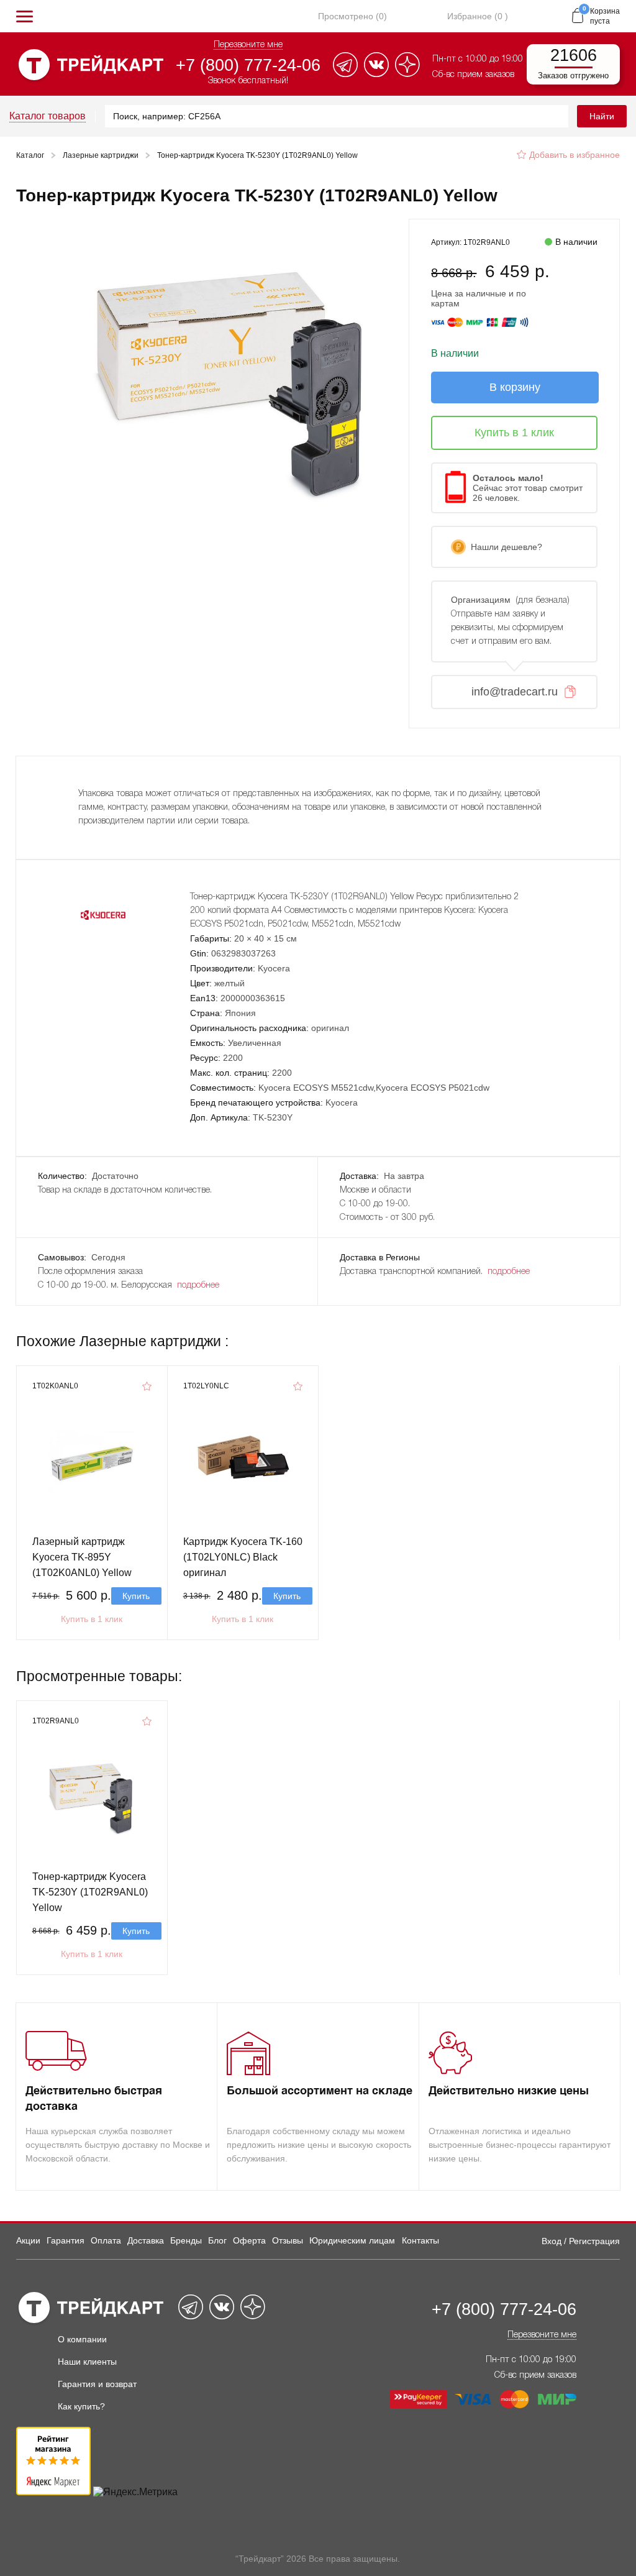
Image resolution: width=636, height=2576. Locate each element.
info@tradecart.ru (515, 692)
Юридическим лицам (352, 2240)
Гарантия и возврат (97, 2384)
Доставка (146, 2240)
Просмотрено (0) (352, 16)
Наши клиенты (87, 2362)
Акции (28, 2240)
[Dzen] (407, 74)
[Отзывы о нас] (53, 2492)
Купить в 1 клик (92, 1619)
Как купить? (81, 2406)
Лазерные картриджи (101, 155)
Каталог (30, 155)
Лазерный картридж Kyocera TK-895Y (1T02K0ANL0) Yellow (82, 1557)
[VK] (376, 74)
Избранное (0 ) (478, 16)
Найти (602, 116)
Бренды (186, 2240)
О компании (82, 2339)
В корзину (515, 387)
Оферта (249, 2240)
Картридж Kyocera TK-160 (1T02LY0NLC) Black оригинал (243, 1557)
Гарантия (66, 2240)
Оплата (106, 2240)
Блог (217, 2240)
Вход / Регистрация (581, 2241)
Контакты (420, 2240)
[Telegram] (345, 74)
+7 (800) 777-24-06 (248, 65)
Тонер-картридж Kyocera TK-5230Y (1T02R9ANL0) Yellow (90, 1892)
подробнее (198, 1286)
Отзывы (288, 2240)
